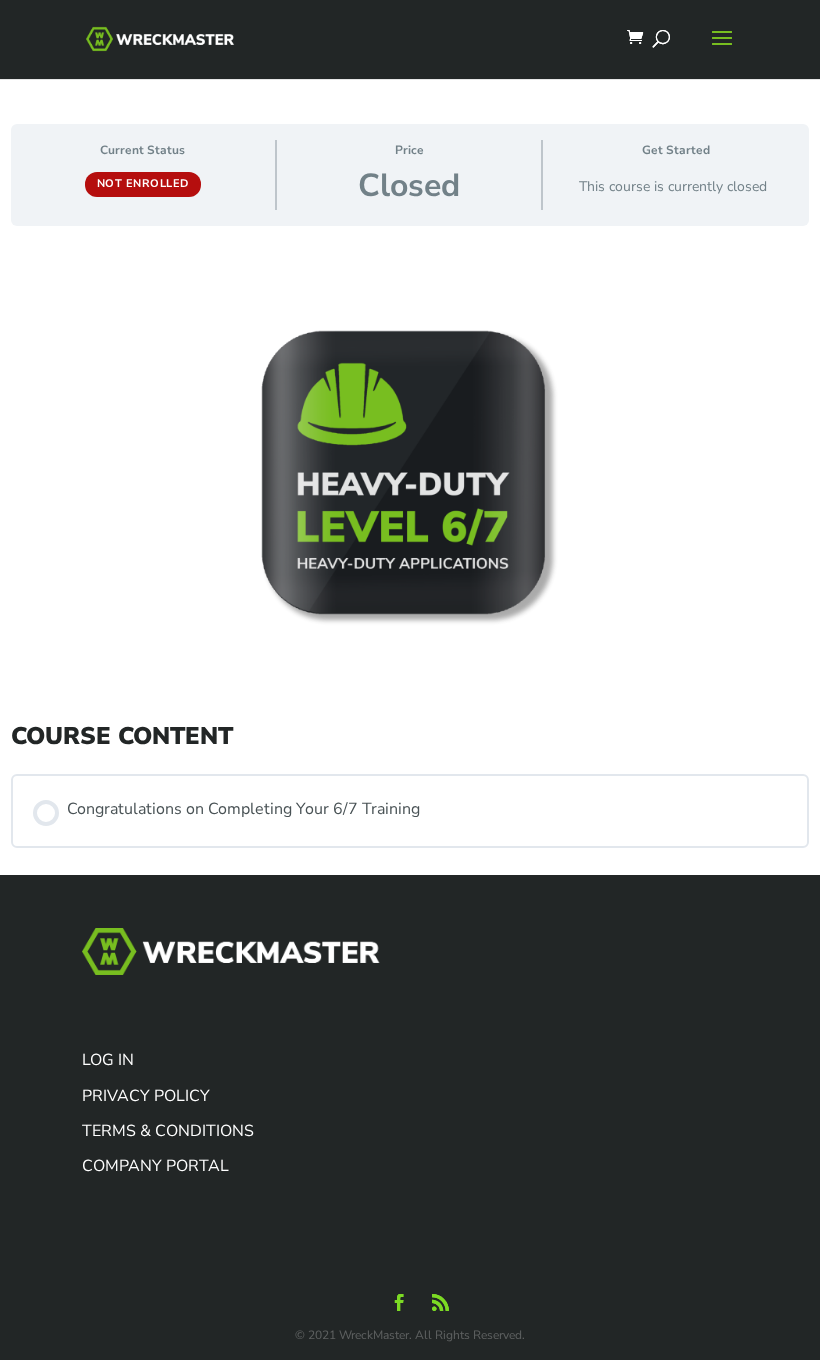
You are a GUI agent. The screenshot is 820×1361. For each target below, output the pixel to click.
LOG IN (108, 1060)
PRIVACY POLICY (146, 1096)
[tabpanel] (410, 484)
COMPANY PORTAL (155, 1166)
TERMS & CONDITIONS (168, 1131)
